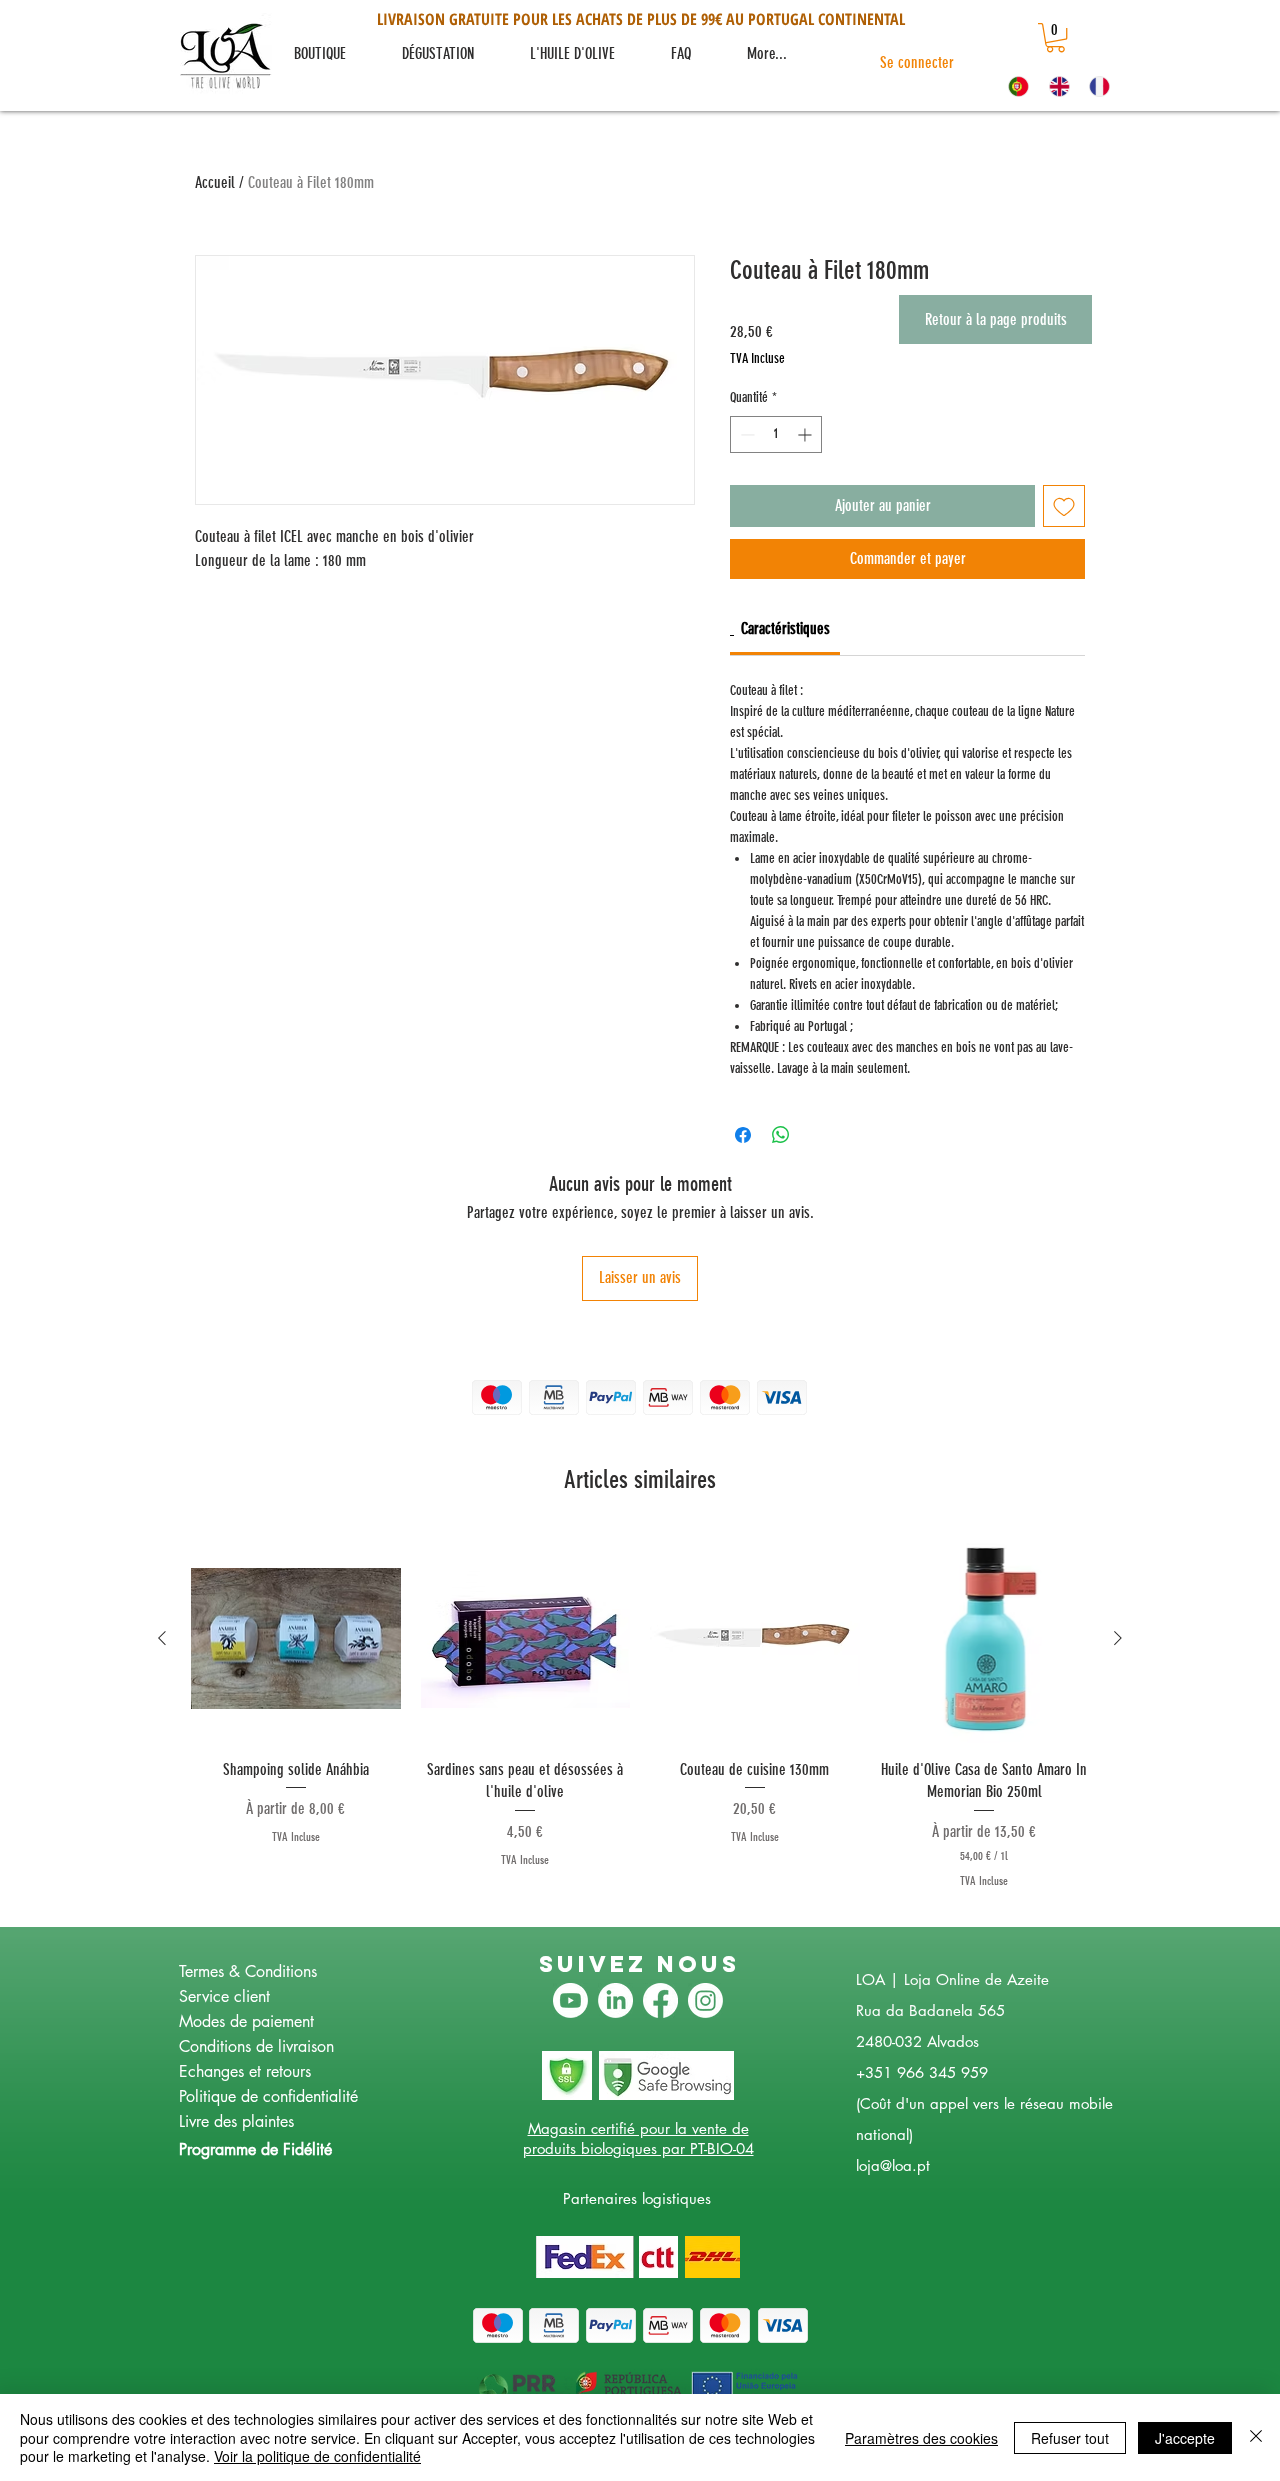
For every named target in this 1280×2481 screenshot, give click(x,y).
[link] (1055, 37)
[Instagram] (705, 2000)
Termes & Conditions (248, 1971)
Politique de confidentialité (268, 2096)
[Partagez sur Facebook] (743, 1135)
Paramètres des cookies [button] (921, 2438)
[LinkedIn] (615, 2000)
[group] (640, 1712)
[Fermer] (1256, 2437)
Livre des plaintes (236, 2121)
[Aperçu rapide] (296, 1639)
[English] (1054, 86)
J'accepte (1185, 2438)
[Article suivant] (1118, 1638)
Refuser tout (1070, 2438)
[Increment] (806, 434)
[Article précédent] (162, 1638)
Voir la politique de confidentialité (317, 2456)
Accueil (215, 182)
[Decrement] (745, 434)
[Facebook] (660, 2000)
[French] (1094, 86)
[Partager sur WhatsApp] (781, 1135)
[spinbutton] (776, 434)
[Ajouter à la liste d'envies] (1064, 506)
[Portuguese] (1014, 86)
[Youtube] (570, 2000)
